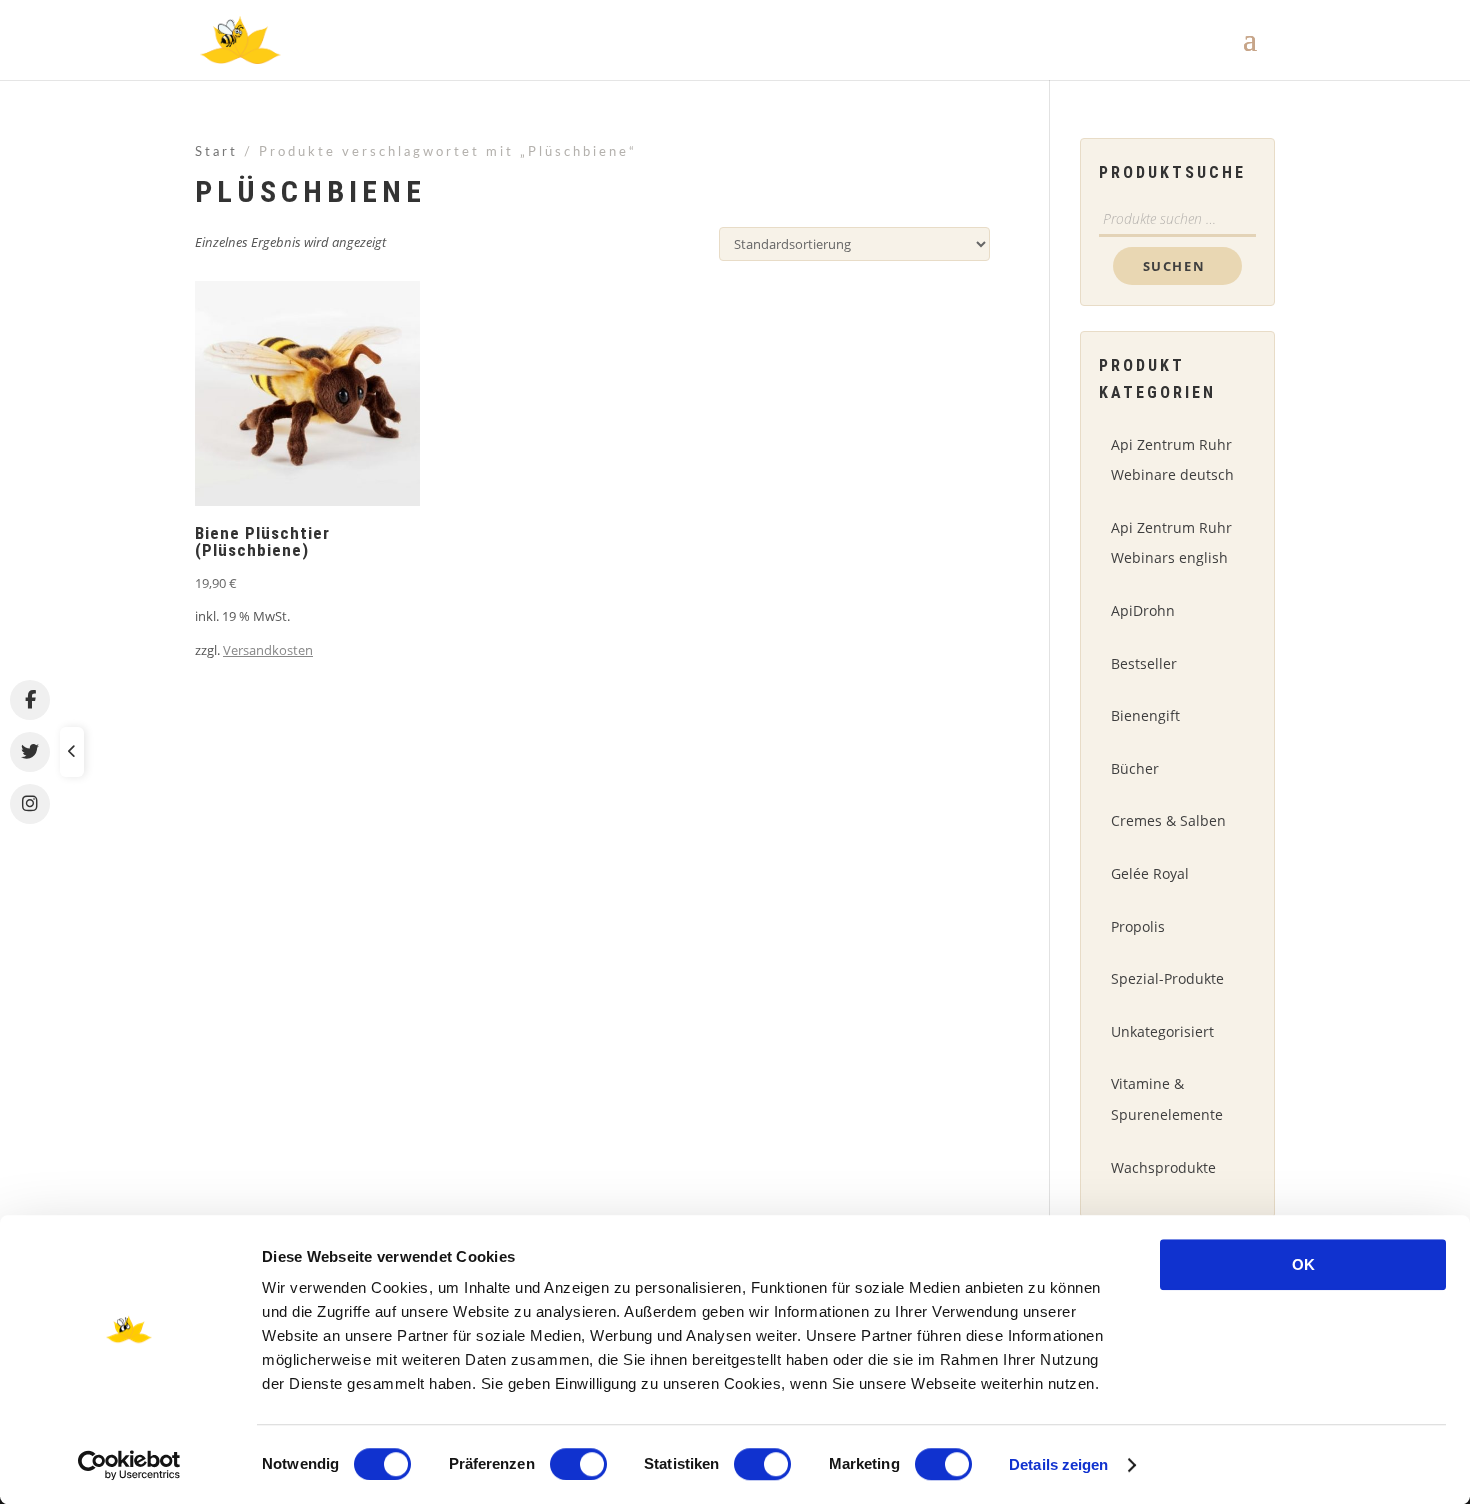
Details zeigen (1058, 1464)
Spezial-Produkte (1167, 978)
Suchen (1174, 266)
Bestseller (1144, 663)
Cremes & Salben (1168, 820)
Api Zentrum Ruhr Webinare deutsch (1172, 460)
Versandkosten (268, 650)
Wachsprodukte (1163, 1167)
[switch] (578, 1464)
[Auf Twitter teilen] (30, 752)
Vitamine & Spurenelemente (1167, 1099)
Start (216, 152)
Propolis (1138, 926)
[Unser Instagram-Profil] (30, 804)
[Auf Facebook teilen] (30, 700)
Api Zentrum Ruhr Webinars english (1171, 543)
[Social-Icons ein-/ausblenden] (72, 752)
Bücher (1135, 768)
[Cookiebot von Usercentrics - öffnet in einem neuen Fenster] (129, 1465)
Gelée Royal (1150, 873)
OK (1303, 1264)
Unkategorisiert (1162, 1031)
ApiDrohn (1143, 610)
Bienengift (1145, 715)
